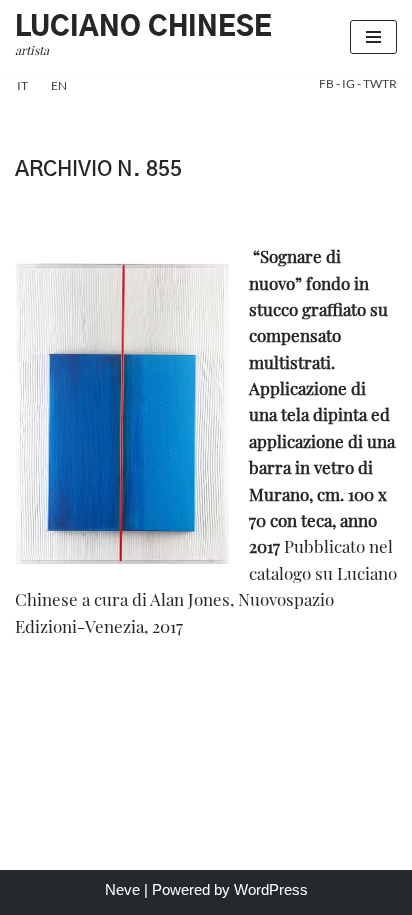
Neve (122, 889)
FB (327, 83)
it (22, 85)
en (59, 85)
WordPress (271, 889)
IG (349, 83)
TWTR (380, 83)
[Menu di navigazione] (373, 37)
